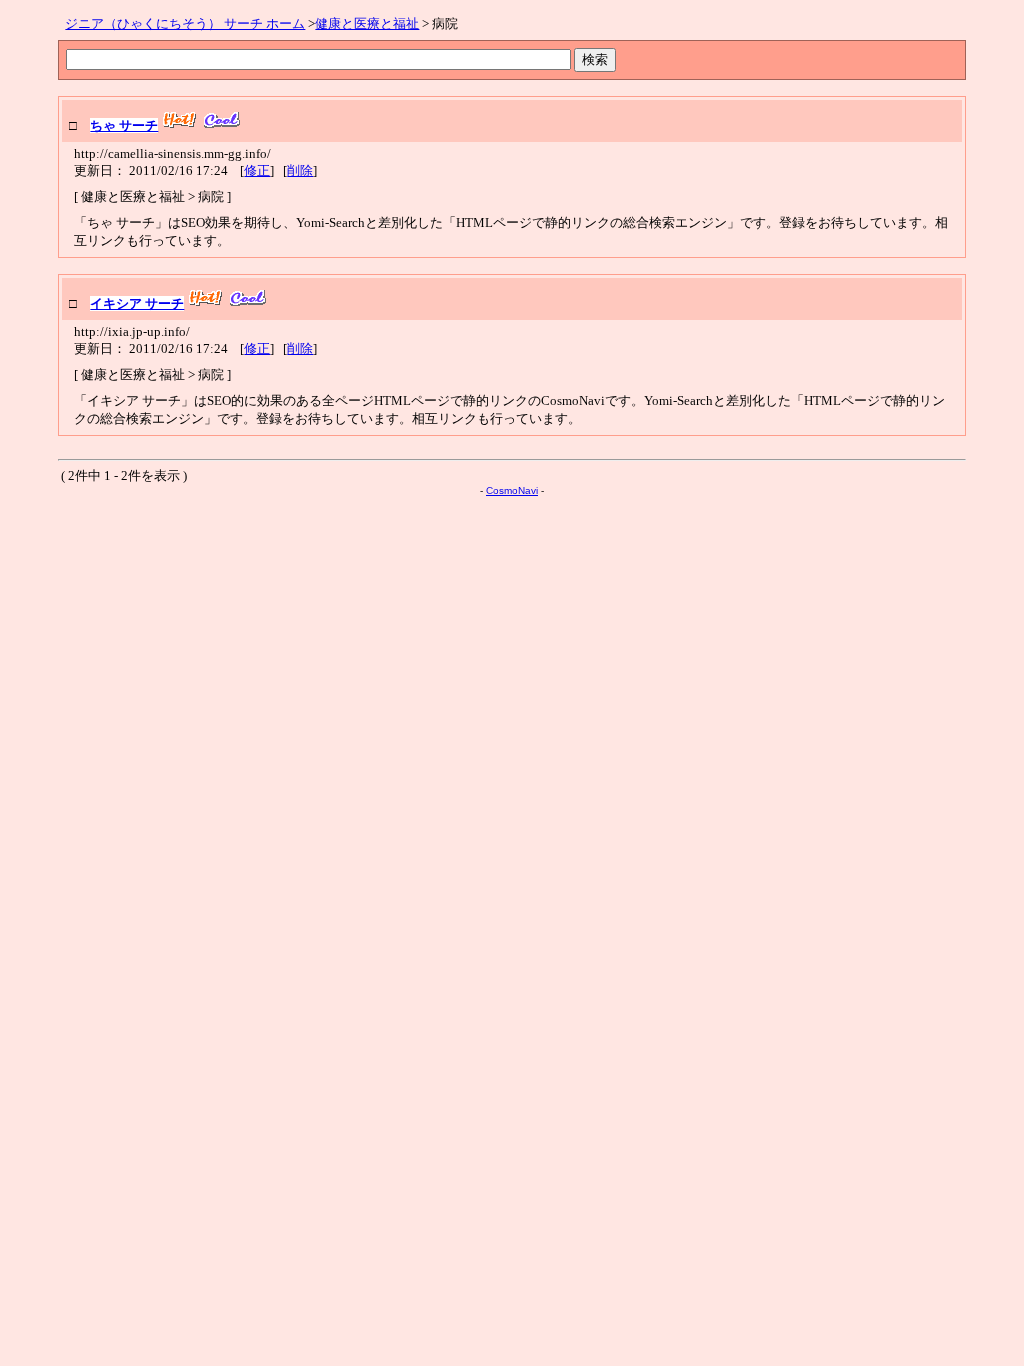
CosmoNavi (512, 490)
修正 (257, 170)
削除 (300, 170)
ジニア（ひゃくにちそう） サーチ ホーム (185, 23)
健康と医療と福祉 (367, 23)
